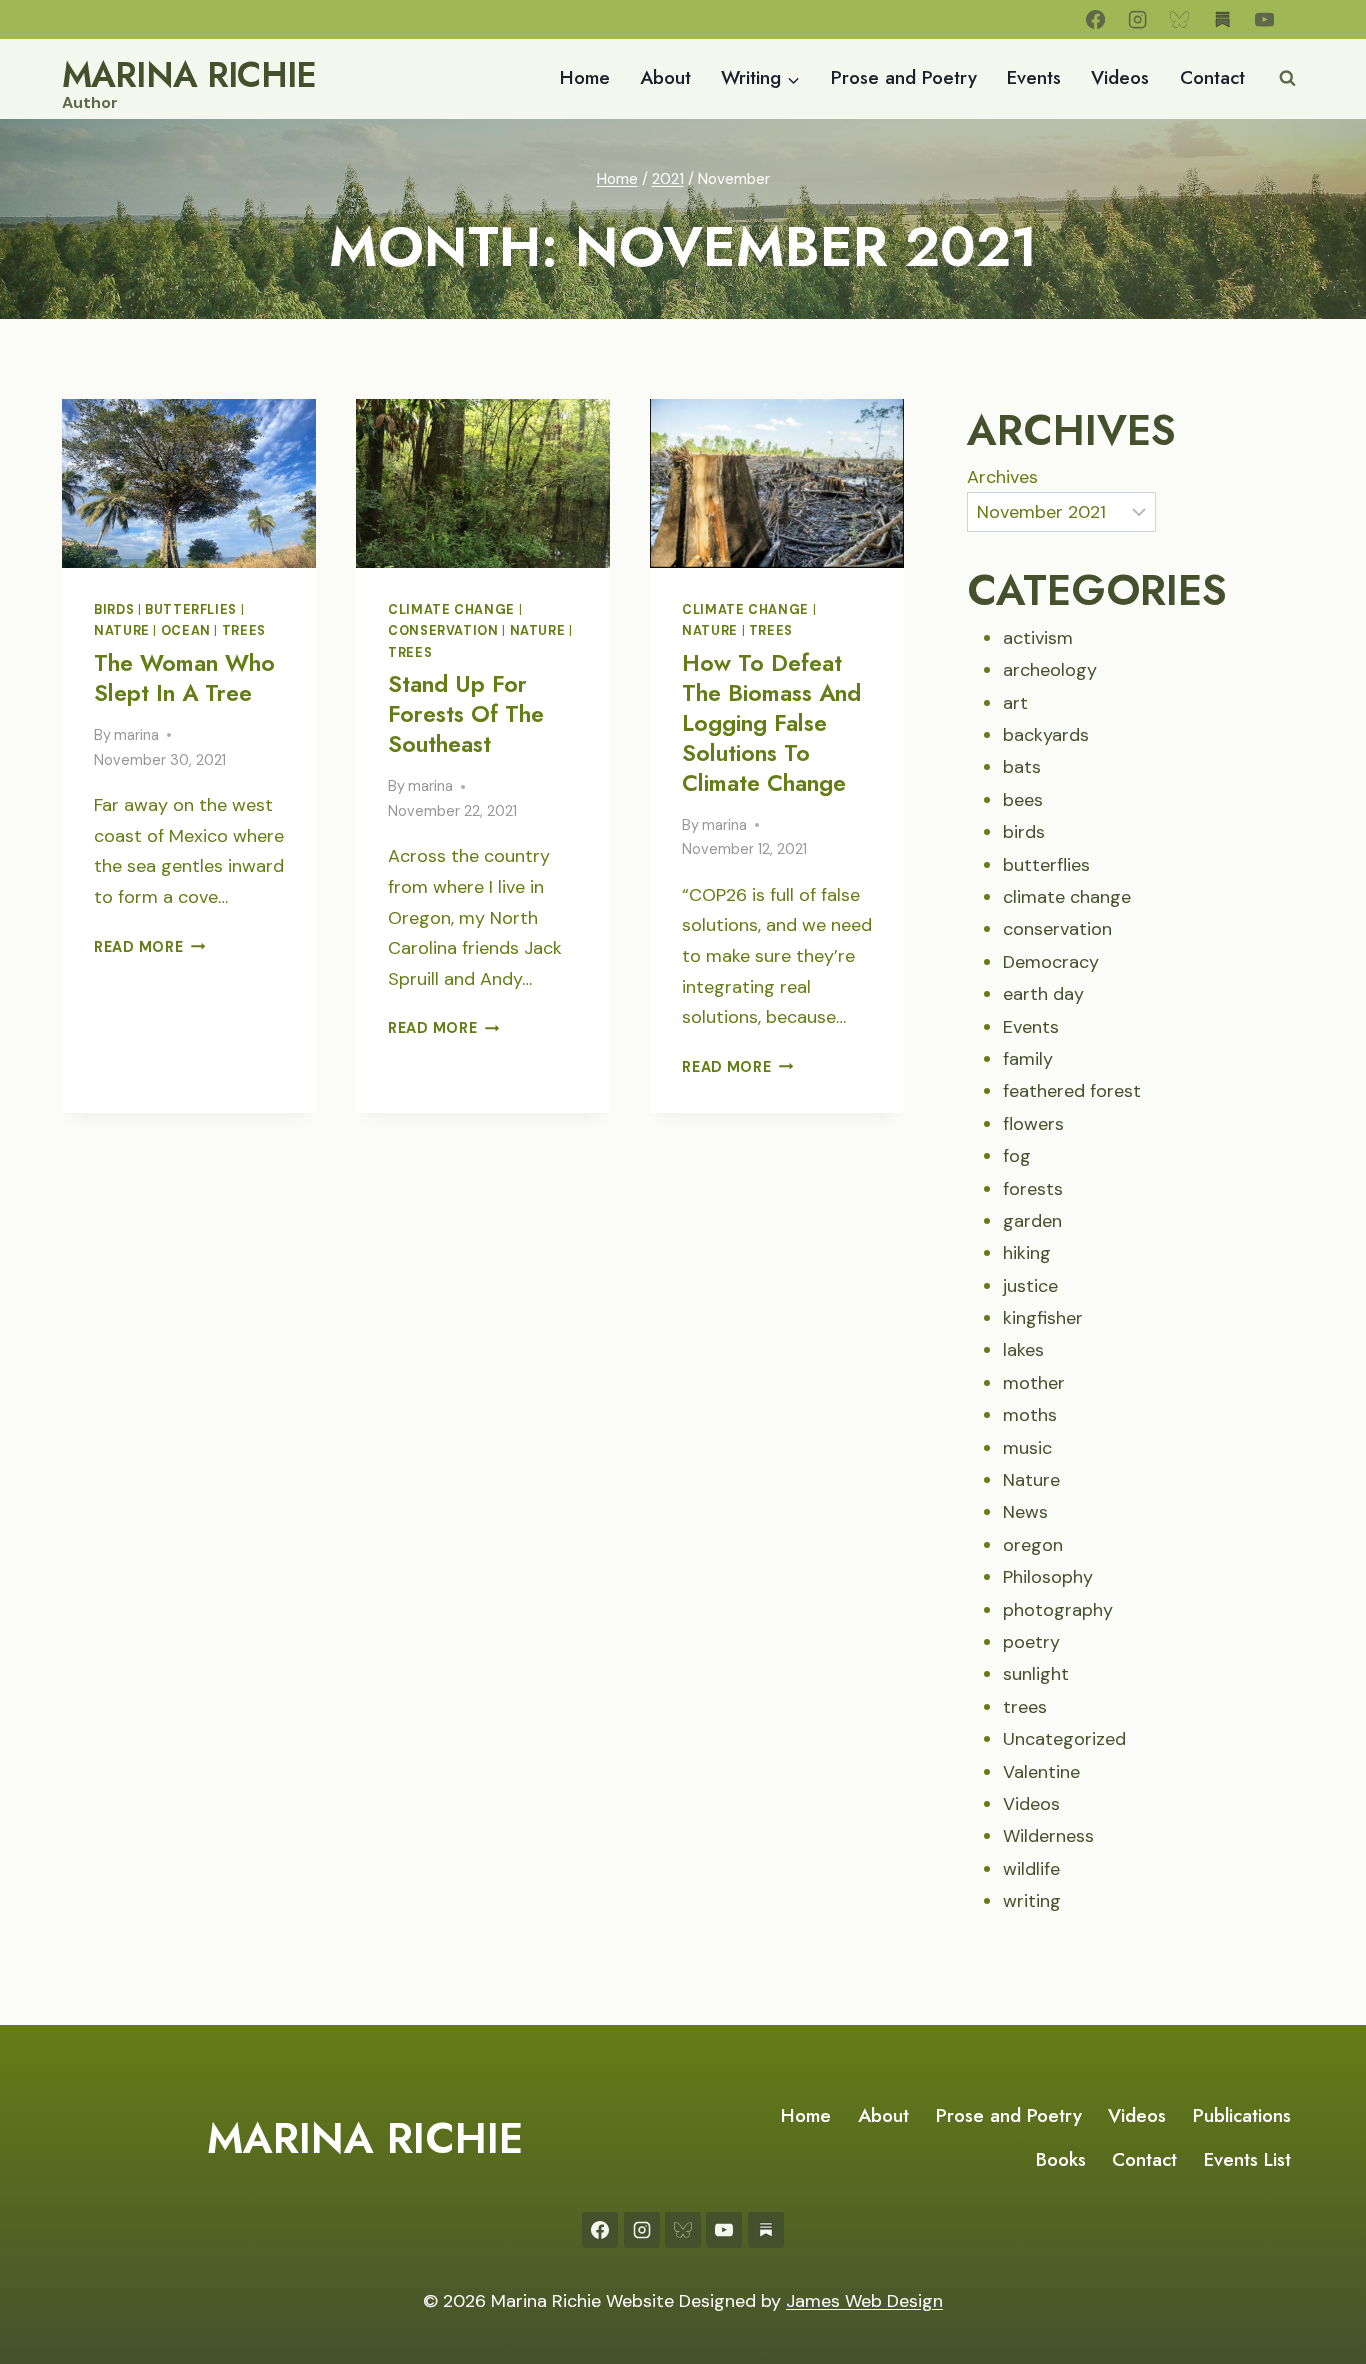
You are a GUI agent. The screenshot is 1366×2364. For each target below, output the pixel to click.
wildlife (1031, 1869)
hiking (1027, 1253)
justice (1030, 1286)
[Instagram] (1137, 19)
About (665, 77)
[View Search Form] (1287, 79)
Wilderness (1048, 1836)
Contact (1212, 77)
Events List (1247, 2159)
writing (1032, 1901)
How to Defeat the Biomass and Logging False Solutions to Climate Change (771, 723)
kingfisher (1043, 1318)
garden (1032, 1221)
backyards (1046, 735)
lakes (1023, 1350)
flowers (1033, 1124)
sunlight (1036, 1674)
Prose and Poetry (904, 77)
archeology (1050, 670)
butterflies (191, 610)
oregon (1033, 1545)
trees (244, 631)
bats (1022, 767)
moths (1030, 1415)
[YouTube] (1264, 19)
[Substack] (1222, 19)
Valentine (1041, 1772)
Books (1061, 2159)
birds (114, 610)
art (1015, 703)
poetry (1031, 1642)
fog (1017, 1156)
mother (1034, 1383)
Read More (149, 947)
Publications (1242, 2115)
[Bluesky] (1180, 19)
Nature (122, 631)
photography (1058, 1610)
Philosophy (1048, 1577)
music (1027, 1448)
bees (1023, 800)
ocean (186, 631)
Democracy (1051, 962)
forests (1033, 1189)
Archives (1002, 477)
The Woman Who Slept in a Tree (184, 678)
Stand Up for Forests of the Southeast (466, 714)
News (1025, 1512)
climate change (451, 610)
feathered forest (1072, 1091)
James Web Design (864, 2301)
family (1028, 1059)
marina (136, 735)
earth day (1043, 994)
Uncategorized (1064, 1739)
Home (585, 77)
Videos (1120, 77)
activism (1038, 638)
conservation (443, 631)
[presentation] (189, 483)
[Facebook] (1095, 19)
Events (1034, 77)
